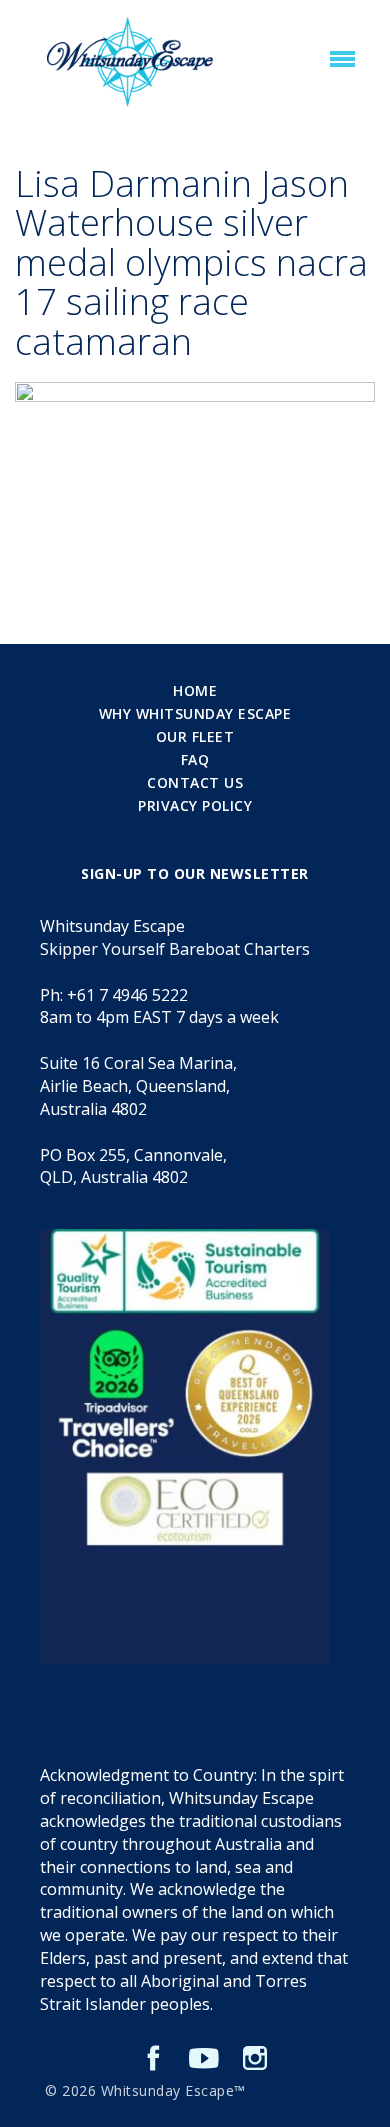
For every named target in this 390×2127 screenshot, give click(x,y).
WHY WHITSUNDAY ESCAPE (195, 713)
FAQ (195, 759)
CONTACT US (195, 782)
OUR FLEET (195, 736)
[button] (342, 60)
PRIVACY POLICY (195, 805)
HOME (195, 690)
